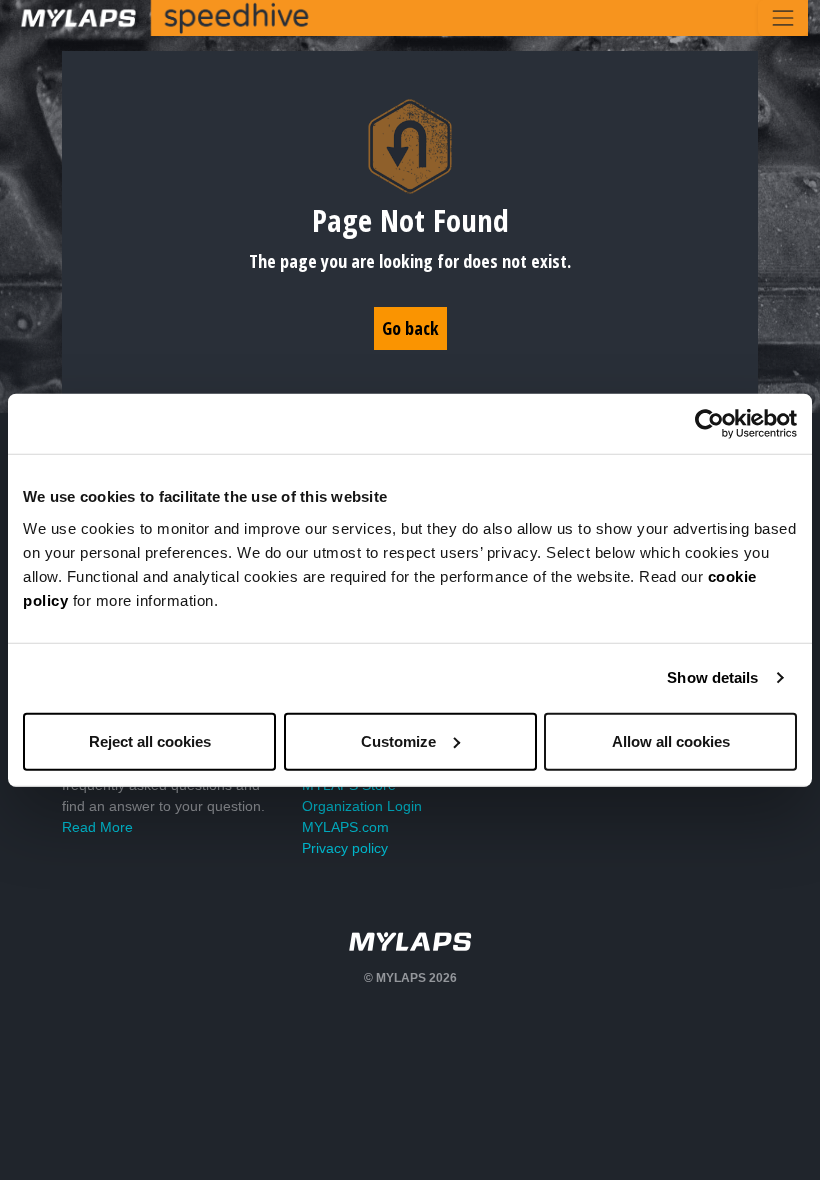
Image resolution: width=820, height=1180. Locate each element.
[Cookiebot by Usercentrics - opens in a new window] (709, 424)
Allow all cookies (671, 740)
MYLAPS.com (345, 827)
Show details (712, 677)
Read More (97, 827)
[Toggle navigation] (783, 18)
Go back (410, 328)
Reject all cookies (150, 740)
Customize (398, 740)
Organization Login (362, 806)
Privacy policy (345, 848)
